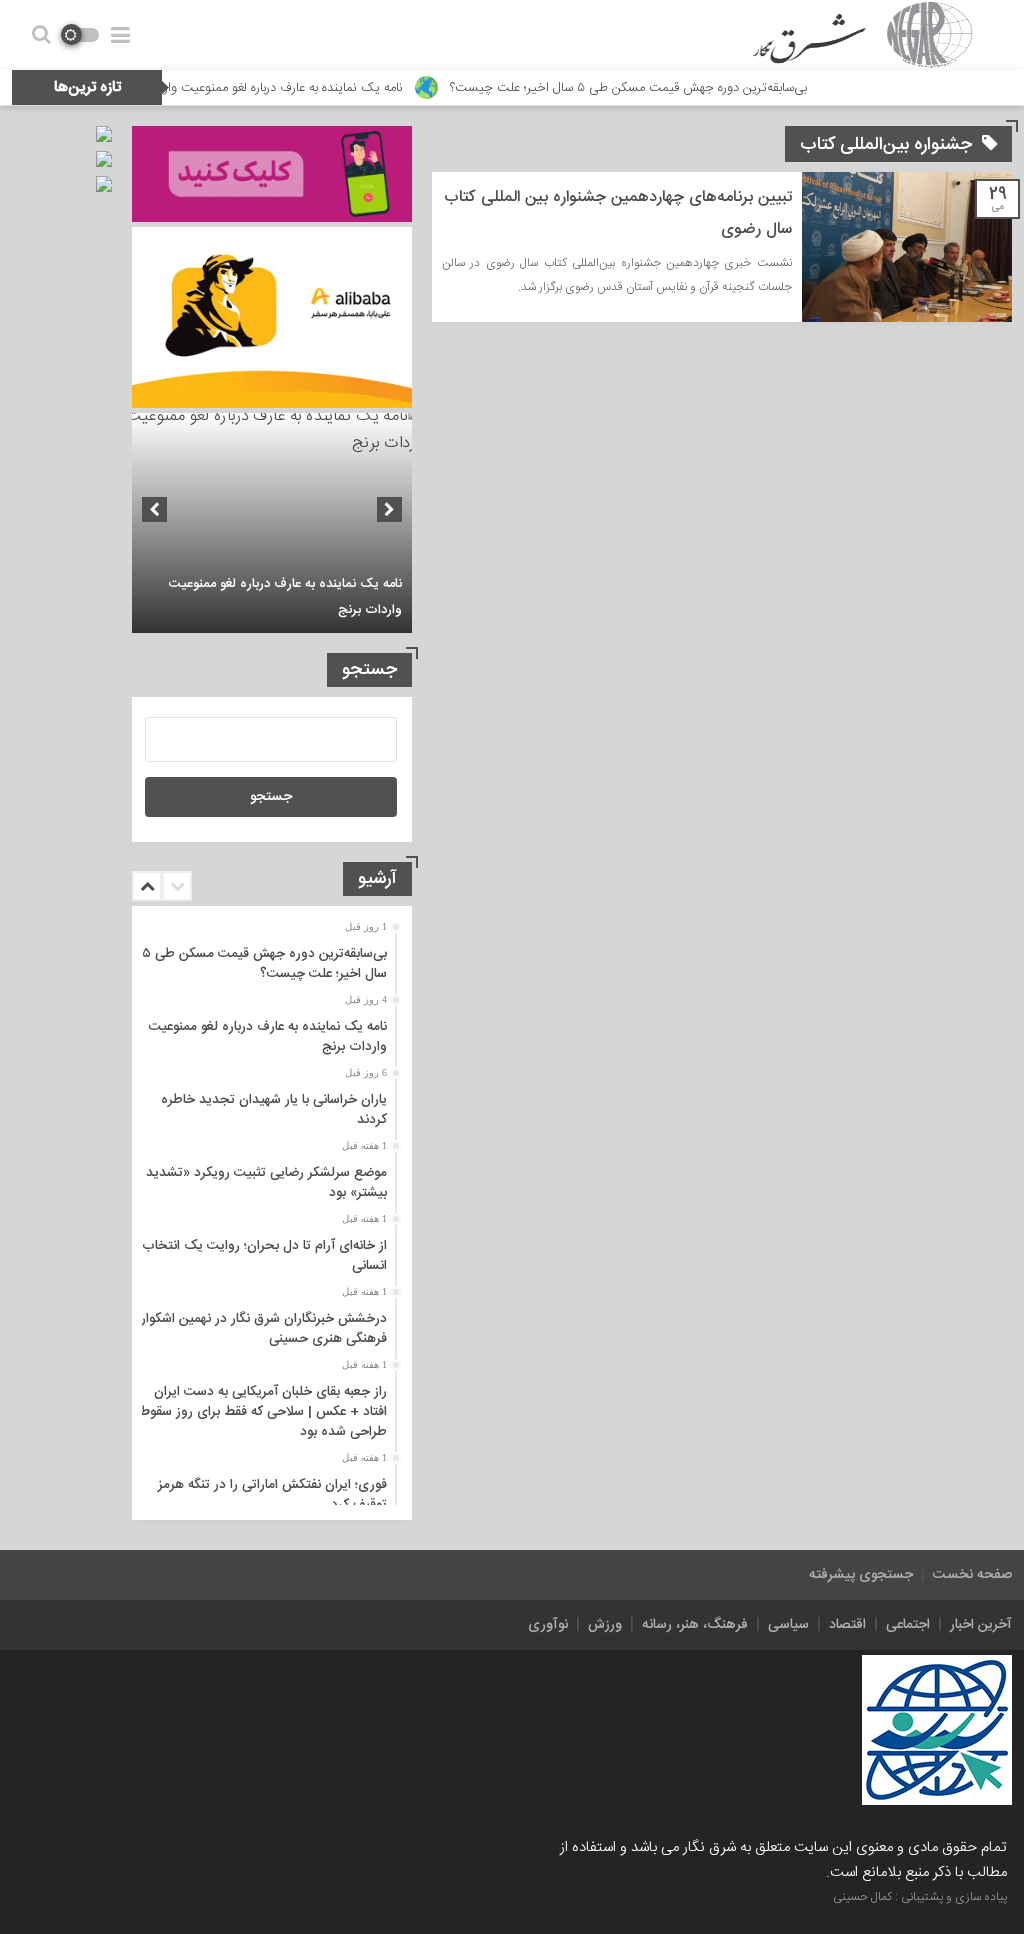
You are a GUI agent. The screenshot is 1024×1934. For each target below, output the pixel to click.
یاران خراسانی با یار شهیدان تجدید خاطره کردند (274, 1110)
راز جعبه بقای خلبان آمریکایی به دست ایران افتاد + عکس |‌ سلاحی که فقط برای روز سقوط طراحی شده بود (263, 1412)
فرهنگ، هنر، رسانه (695, 1625)
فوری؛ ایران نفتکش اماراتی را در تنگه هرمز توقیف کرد (272, 1495)
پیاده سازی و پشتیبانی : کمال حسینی (920, 1897)
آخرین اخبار (981, 1625)
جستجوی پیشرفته (861, 1575)
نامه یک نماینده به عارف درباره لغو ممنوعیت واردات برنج (326, 88)
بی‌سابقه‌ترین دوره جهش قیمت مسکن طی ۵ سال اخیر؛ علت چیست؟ (693, 88)
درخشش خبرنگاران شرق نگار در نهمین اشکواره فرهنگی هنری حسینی (260, 1329)
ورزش (605, 1625)
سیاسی (788, 1625)
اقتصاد (847, 1625)
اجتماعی (908, 1625)
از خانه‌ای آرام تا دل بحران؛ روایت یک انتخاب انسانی (264, 1256)
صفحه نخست (972, 1575)
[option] (272, 523)
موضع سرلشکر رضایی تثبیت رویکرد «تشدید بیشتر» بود (266, 1183)
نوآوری (548, 1625)
